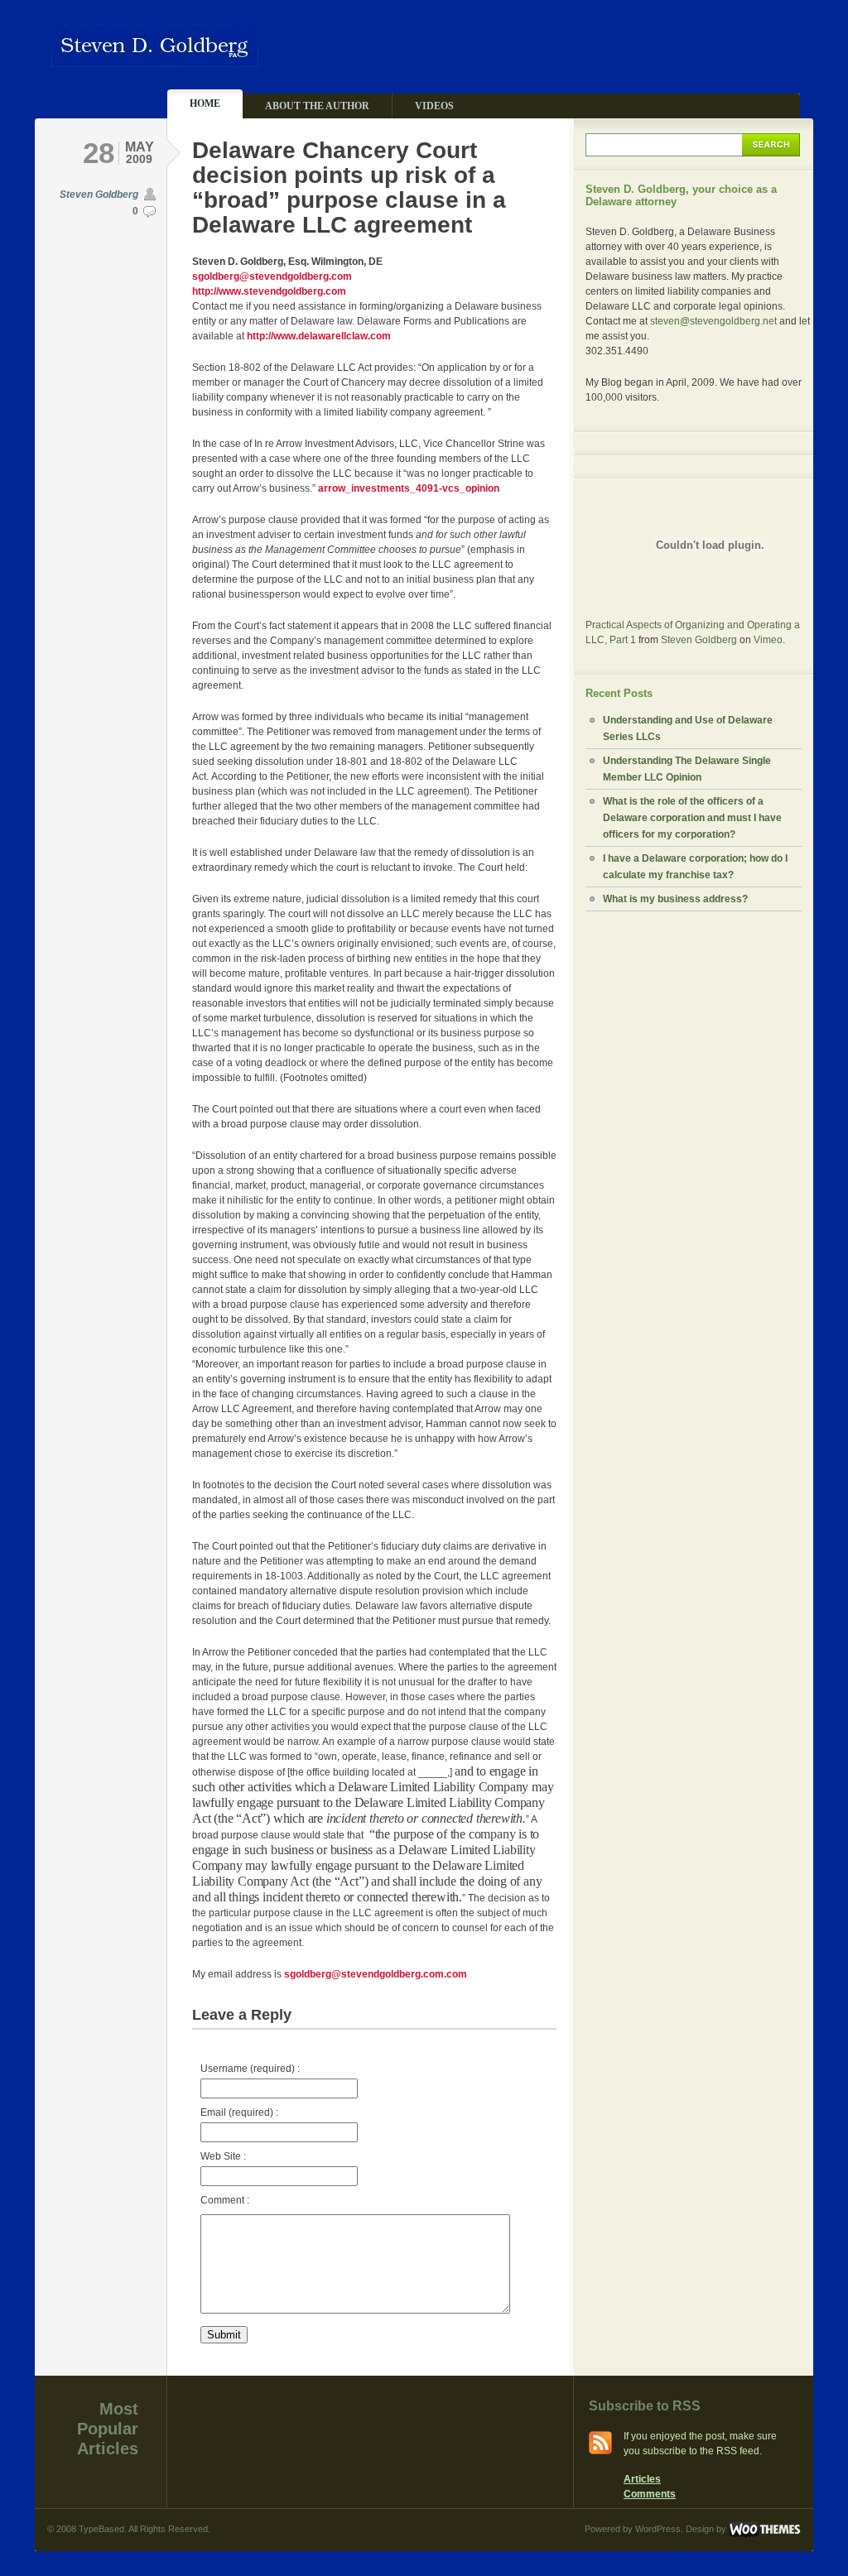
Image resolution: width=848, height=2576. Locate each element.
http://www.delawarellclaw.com (319, 336)
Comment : (225, 2200)
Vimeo (768, 640)
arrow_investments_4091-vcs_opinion (409, 488)
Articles (642, 2479)
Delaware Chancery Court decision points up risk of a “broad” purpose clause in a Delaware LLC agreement (349, 187)
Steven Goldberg (99, 195)
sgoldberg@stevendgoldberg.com (272, 276)
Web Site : (223, 2156)
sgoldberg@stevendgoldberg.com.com (376, 1974)
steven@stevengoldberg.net (713, 321)
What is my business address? (675, 899)
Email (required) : (239, 2112)
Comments (650, 2494)
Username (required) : (250, 2069)
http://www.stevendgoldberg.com (269, 291)
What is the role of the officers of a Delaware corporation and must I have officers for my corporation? (692, 818)
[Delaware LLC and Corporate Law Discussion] (155, 60)
